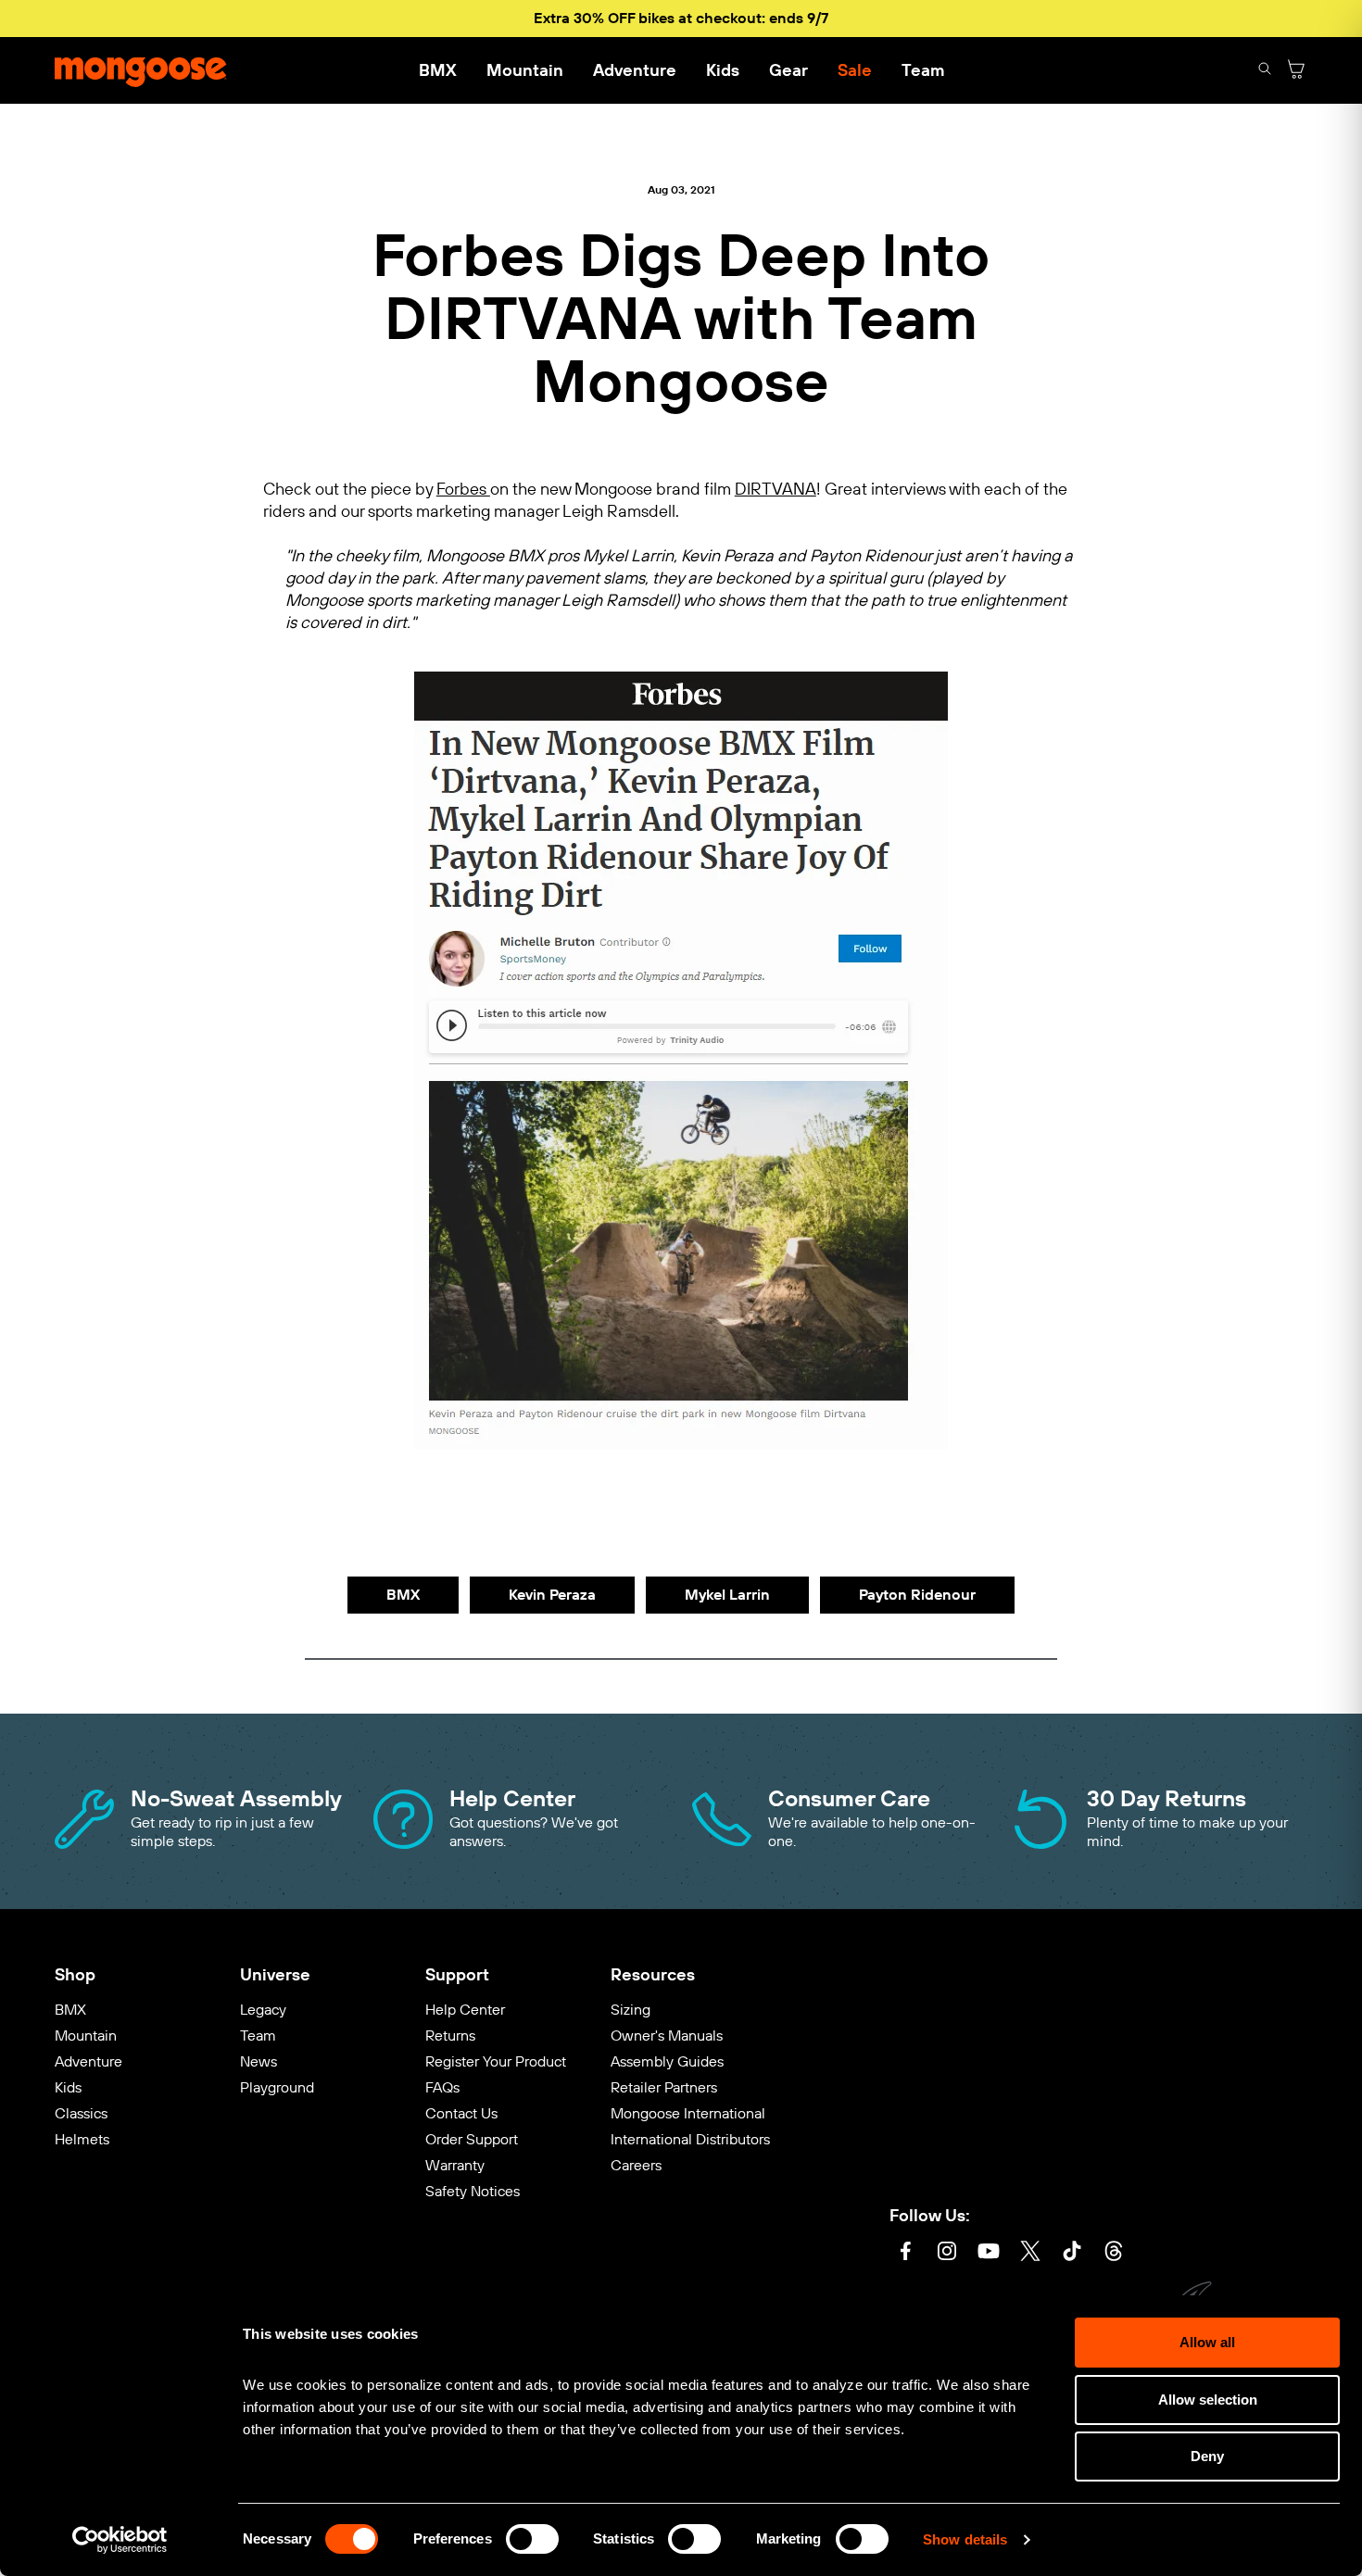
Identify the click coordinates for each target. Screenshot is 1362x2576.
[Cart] (1296, 71)
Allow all (1207, 2342)
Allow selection (1208, 2400)
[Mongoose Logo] (141, 70)
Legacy (263, 2010)
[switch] (532, 2539)
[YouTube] (989, 2253)
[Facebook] (905, 2253)
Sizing (631, 2010)
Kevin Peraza (552, 1595)
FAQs (442, 2087)
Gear (788, 70)
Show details (965, 2539)
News (259, 2061)
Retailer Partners (664, 2087)
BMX (438, 70)
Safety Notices (473, 2191)
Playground (277, 2087)
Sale (855, 70)
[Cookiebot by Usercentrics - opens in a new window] (120, 2540)
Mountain (525, 70)
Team (923, 70)
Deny (1207, 2456)
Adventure (635, 70)
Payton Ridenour (917, 1595)
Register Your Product (496, 2061)
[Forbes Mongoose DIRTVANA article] (681, 1443)
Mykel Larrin (727, 1595)
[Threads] (1114, 2253)
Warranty (455, 2165)
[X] (1030, 2253)
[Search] (1265, 71)
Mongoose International (688, 2113)
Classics (81, 2113)
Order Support (472, 2139)
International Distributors (690, 2139)
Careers (636, 2165)
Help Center (465, 2010)
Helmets (82, 2139)
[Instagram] (947, 2253)
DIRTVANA (776, 490)
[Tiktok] (1072, 2253)
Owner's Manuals (667, 2036)
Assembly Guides (667, 2061)
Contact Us (461, 2113)
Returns (450, 2036)
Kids (723, 70)
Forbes (463, 490)
